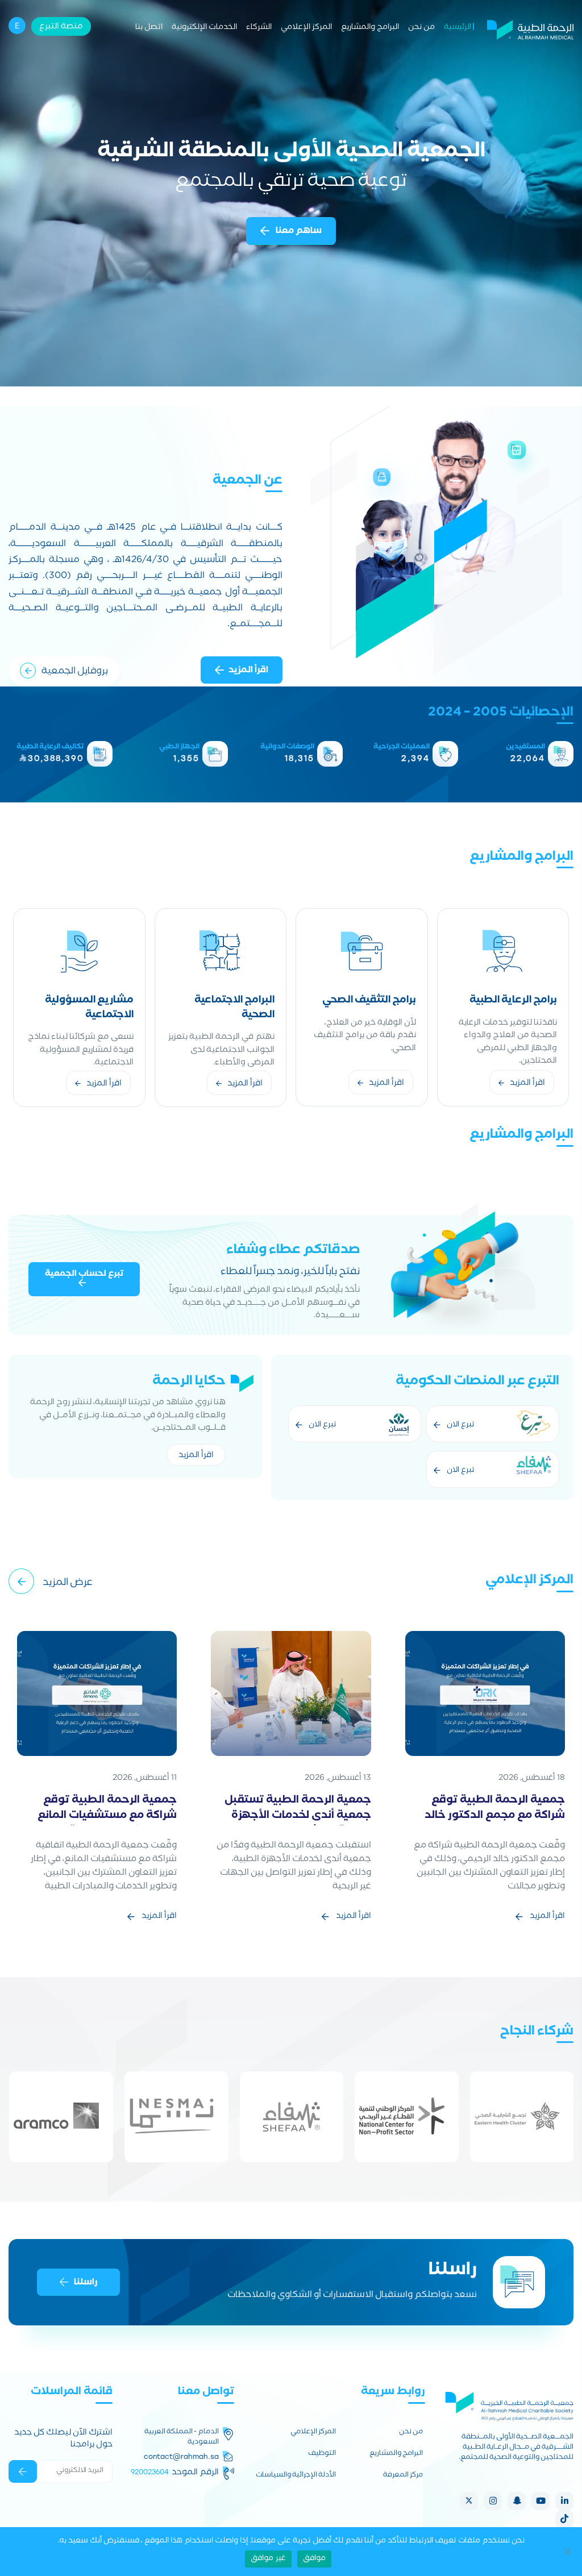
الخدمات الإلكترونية (204, 28)
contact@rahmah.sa (181, 2457)
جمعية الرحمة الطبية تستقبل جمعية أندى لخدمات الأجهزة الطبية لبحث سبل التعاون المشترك (298, 1824)
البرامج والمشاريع (370, 28)
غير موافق (268, 2559)
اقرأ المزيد (248, 671)
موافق (314, 2559)
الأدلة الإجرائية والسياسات (296, 2476)
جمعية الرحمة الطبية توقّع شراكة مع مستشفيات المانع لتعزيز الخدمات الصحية (107, 1816)
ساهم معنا (298, 232)
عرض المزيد (68, 1584)
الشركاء (259, 28)
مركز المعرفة (403, 2476)
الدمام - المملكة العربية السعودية (181, 2438)
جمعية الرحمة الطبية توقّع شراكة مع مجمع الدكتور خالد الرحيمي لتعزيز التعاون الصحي (494, 1816)
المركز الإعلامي (306, 28)
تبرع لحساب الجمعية (84, 1275)
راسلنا (86, 2283)
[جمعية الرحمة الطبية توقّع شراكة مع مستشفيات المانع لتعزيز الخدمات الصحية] (97, 1694)
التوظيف (322, 2454)
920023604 (150, 2472)
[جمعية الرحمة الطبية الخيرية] (530, 28)
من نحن (421, 28)
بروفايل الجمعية (75, 672)
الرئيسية (458, 28)
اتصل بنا (149, 28)
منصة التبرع (61, 27)
